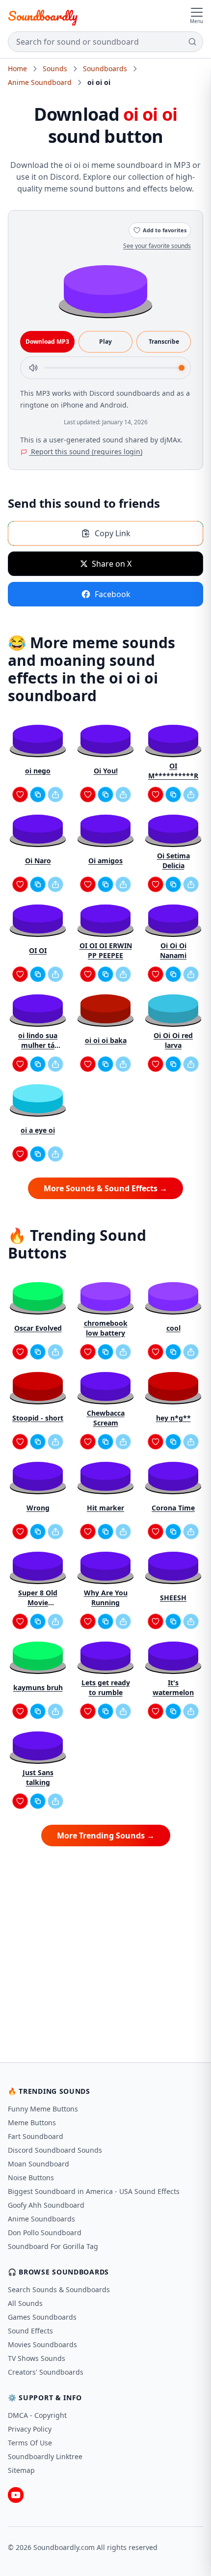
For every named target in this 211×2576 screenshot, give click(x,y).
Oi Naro (38, 861)
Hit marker (105, 1508)
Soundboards (105, 69)
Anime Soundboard (40, 82)
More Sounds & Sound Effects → (105, 1188)
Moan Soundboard (39, 2164)
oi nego (38, 771)
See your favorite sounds (157, 246)
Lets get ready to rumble (106, 1687)
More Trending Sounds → (106, 1836)
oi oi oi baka (106, 1040)
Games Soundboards (42, 2317)
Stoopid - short (38, 1418)
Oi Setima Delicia (173, 861)
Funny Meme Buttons (43, 2109)
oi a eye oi (38, 1130)
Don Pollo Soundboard (45, 2233)
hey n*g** (173, 1418)
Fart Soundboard (36, 2136)
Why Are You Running (106, 1598)
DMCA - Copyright (37, 2415)
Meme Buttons (32, 2123)
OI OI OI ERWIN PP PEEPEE (106, 950)
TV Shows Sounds (37, 2358)
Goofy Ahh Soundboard (46, 2205)
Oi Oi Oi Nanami (173, 950)
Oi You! (106, 771)
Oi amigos (105, 861)
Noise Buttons (31, 2178)
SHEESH (173, 1598)
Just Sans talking (38, 1777)
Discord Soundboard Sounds (55, 2150)
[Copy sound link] (38, 795)
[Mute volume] (33, 368)
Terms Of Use (30, 2443)
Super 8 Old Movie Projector (38, 1598)
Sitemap (21, 2470)
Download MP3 (47, 342)
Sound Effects (30, 2331)
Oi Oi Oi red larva (173, 1040)
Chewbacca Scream (106, 1418)
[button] (105, 288)
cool (173, 1328)
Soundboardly (43, 16)
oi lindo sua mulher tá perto (38, 1041)
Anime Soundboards (41, 2219)
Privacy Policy (30, 2429)
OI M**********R (173, 771)
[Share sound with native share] (55, 795)
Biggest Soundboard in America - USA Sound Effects (94, 2191)
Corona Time (173, 1508)
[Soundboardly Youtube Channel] (16, 2495)
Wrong (38, 1508)
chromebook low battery (106, 1328)
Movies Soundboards (42, 2344)
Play (105, 342)
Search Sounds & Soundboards (59, 2289)
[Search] (192, 42)
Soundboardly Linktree (45, 2456)
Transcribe (164, 342)
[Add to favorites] (20, 795)
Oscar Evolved (38, 1328)
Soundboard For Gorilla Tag (53, 2246)
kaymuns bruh (38, 1687)
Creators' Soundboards (46, 2372)
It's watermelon (173, 1687)
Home (17, 69)
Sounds (55, 69)
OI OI (38, 950)
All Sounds (25, 2303)
